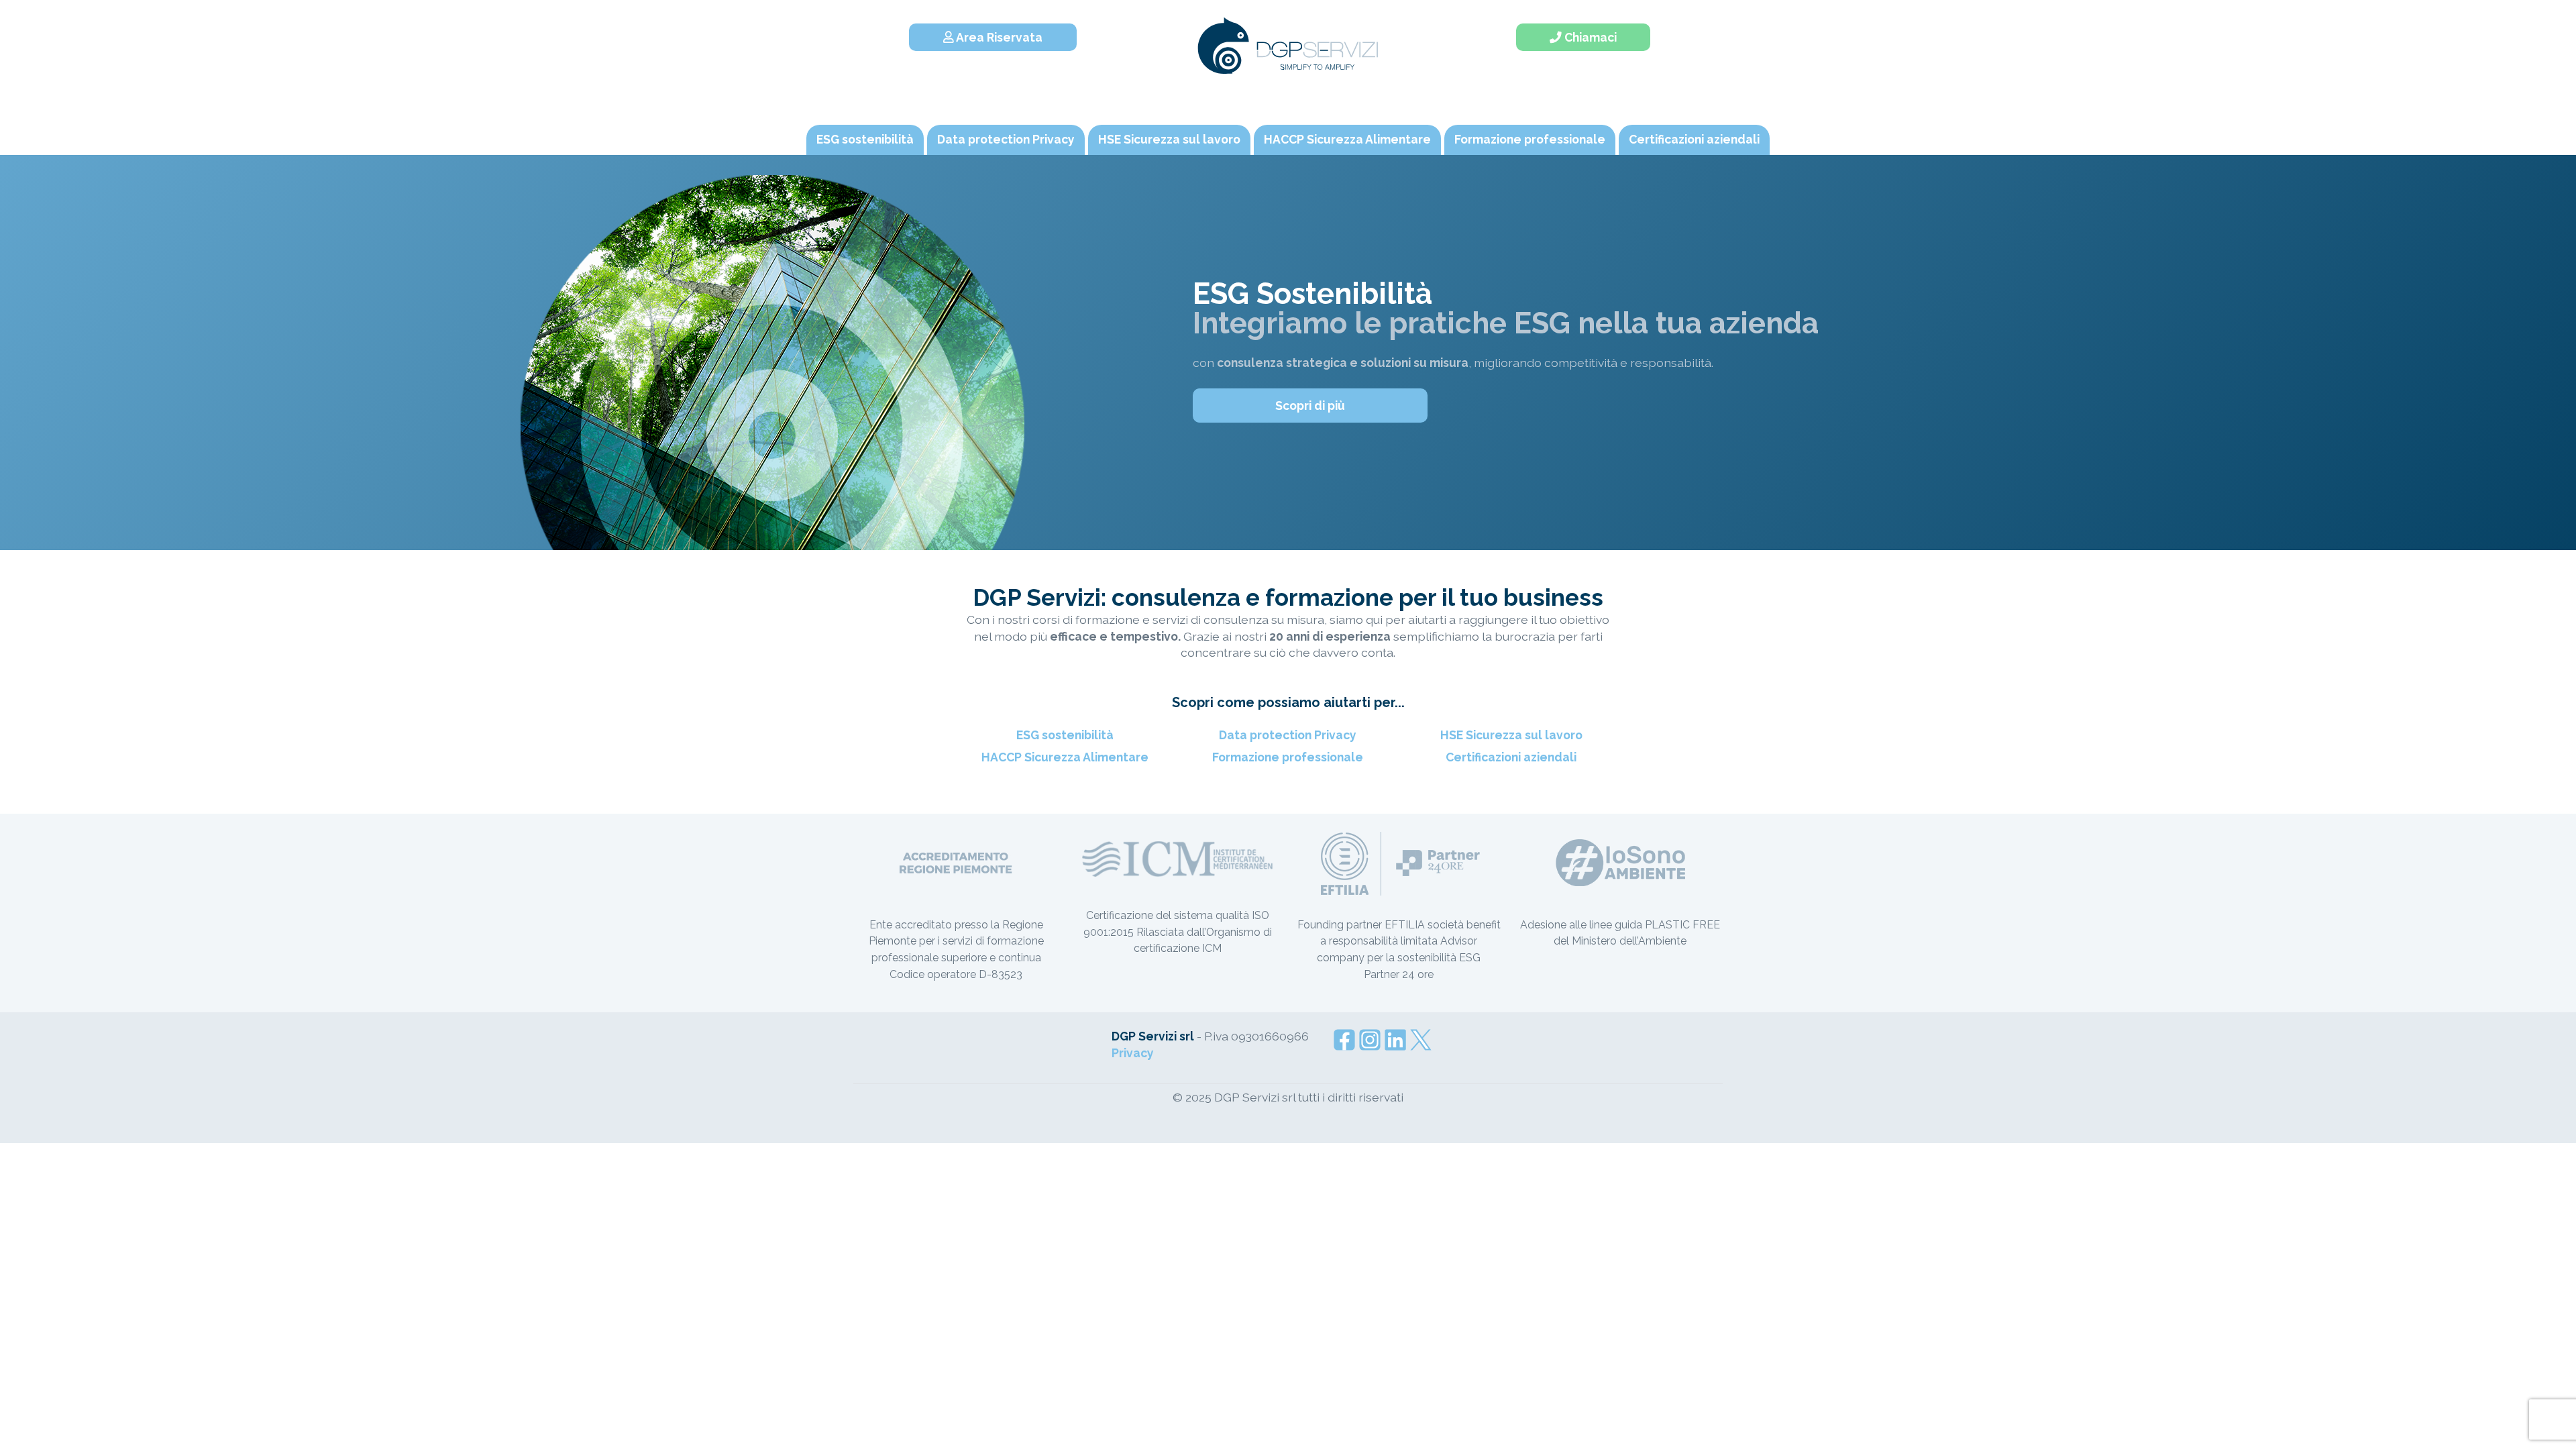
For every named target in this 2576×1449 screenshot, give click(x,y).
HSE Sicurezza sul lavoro (1169, 139)
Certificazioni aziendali (1694, 139)
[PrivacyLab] (1381, 1411)
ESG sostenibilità (865, 139)
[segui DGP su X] (1421, 1038)
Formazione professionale (1530, 139)
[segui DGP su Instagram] (1370, 1038)
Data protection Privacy (1006, 139)
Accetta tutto (1521, 1322)
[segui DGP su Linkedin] (1395, 1038)
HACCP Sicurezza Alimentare (1347, 139)
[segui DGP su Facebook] (1344, 1038)
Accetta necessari (1521, 1359)
